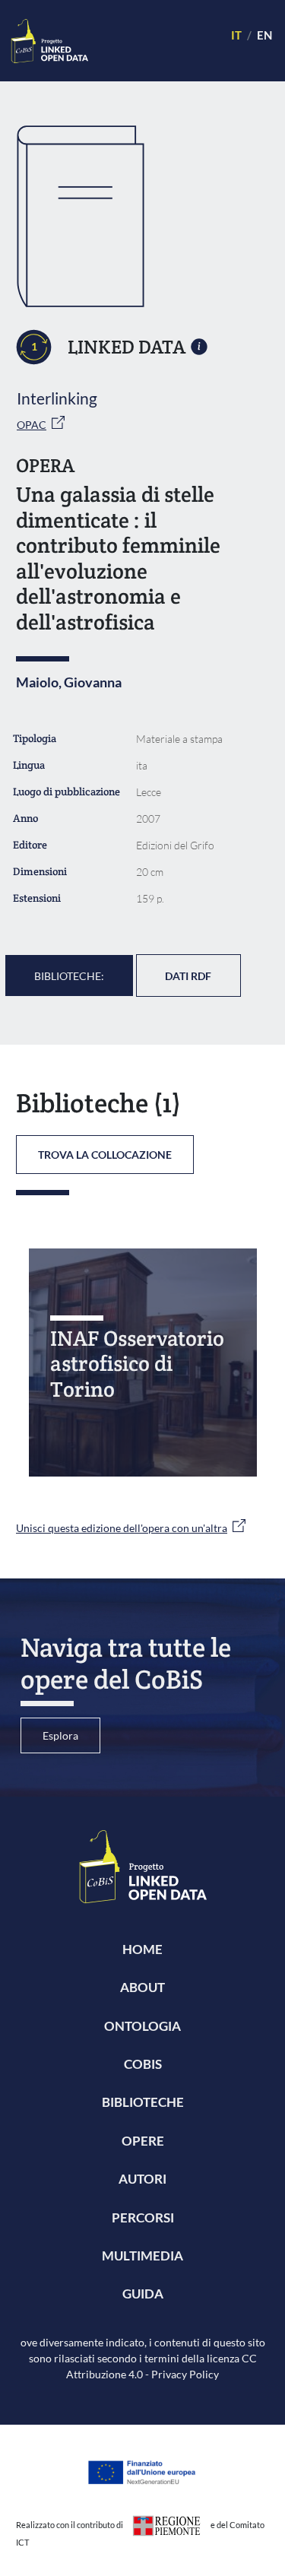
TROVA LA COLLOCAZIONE (105, 1155)
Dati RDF (188, 976)
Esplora (60, 1735)
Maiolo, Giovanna (69, 682)
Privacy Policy (185, 2374)
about (142, 1987)
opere (143, 2141)
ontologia (142, 2026)
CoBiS (143, 2064)
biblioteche (143, 2102)
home (142, 1949)
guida (143, 2294)
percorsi (143, 2218)
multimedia (142, 2256)
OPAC (32, 425)
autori (142, 2179)
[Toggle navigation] (153, 41)
